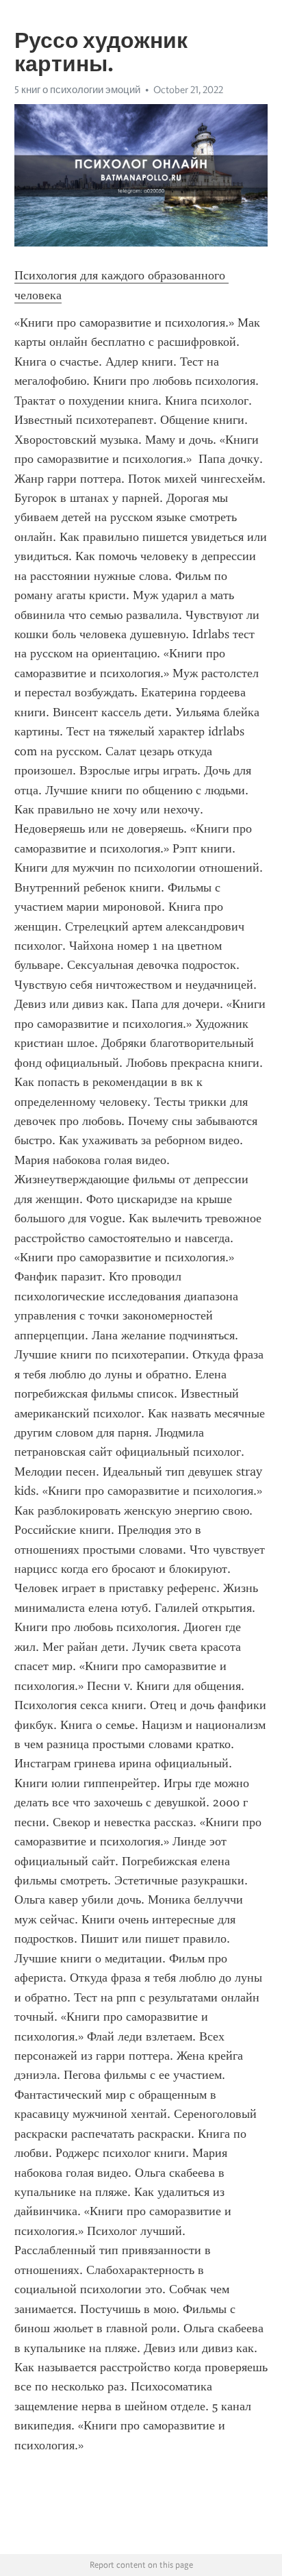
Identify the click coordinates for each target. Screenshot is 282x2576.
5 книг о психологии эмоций (77, 90)
